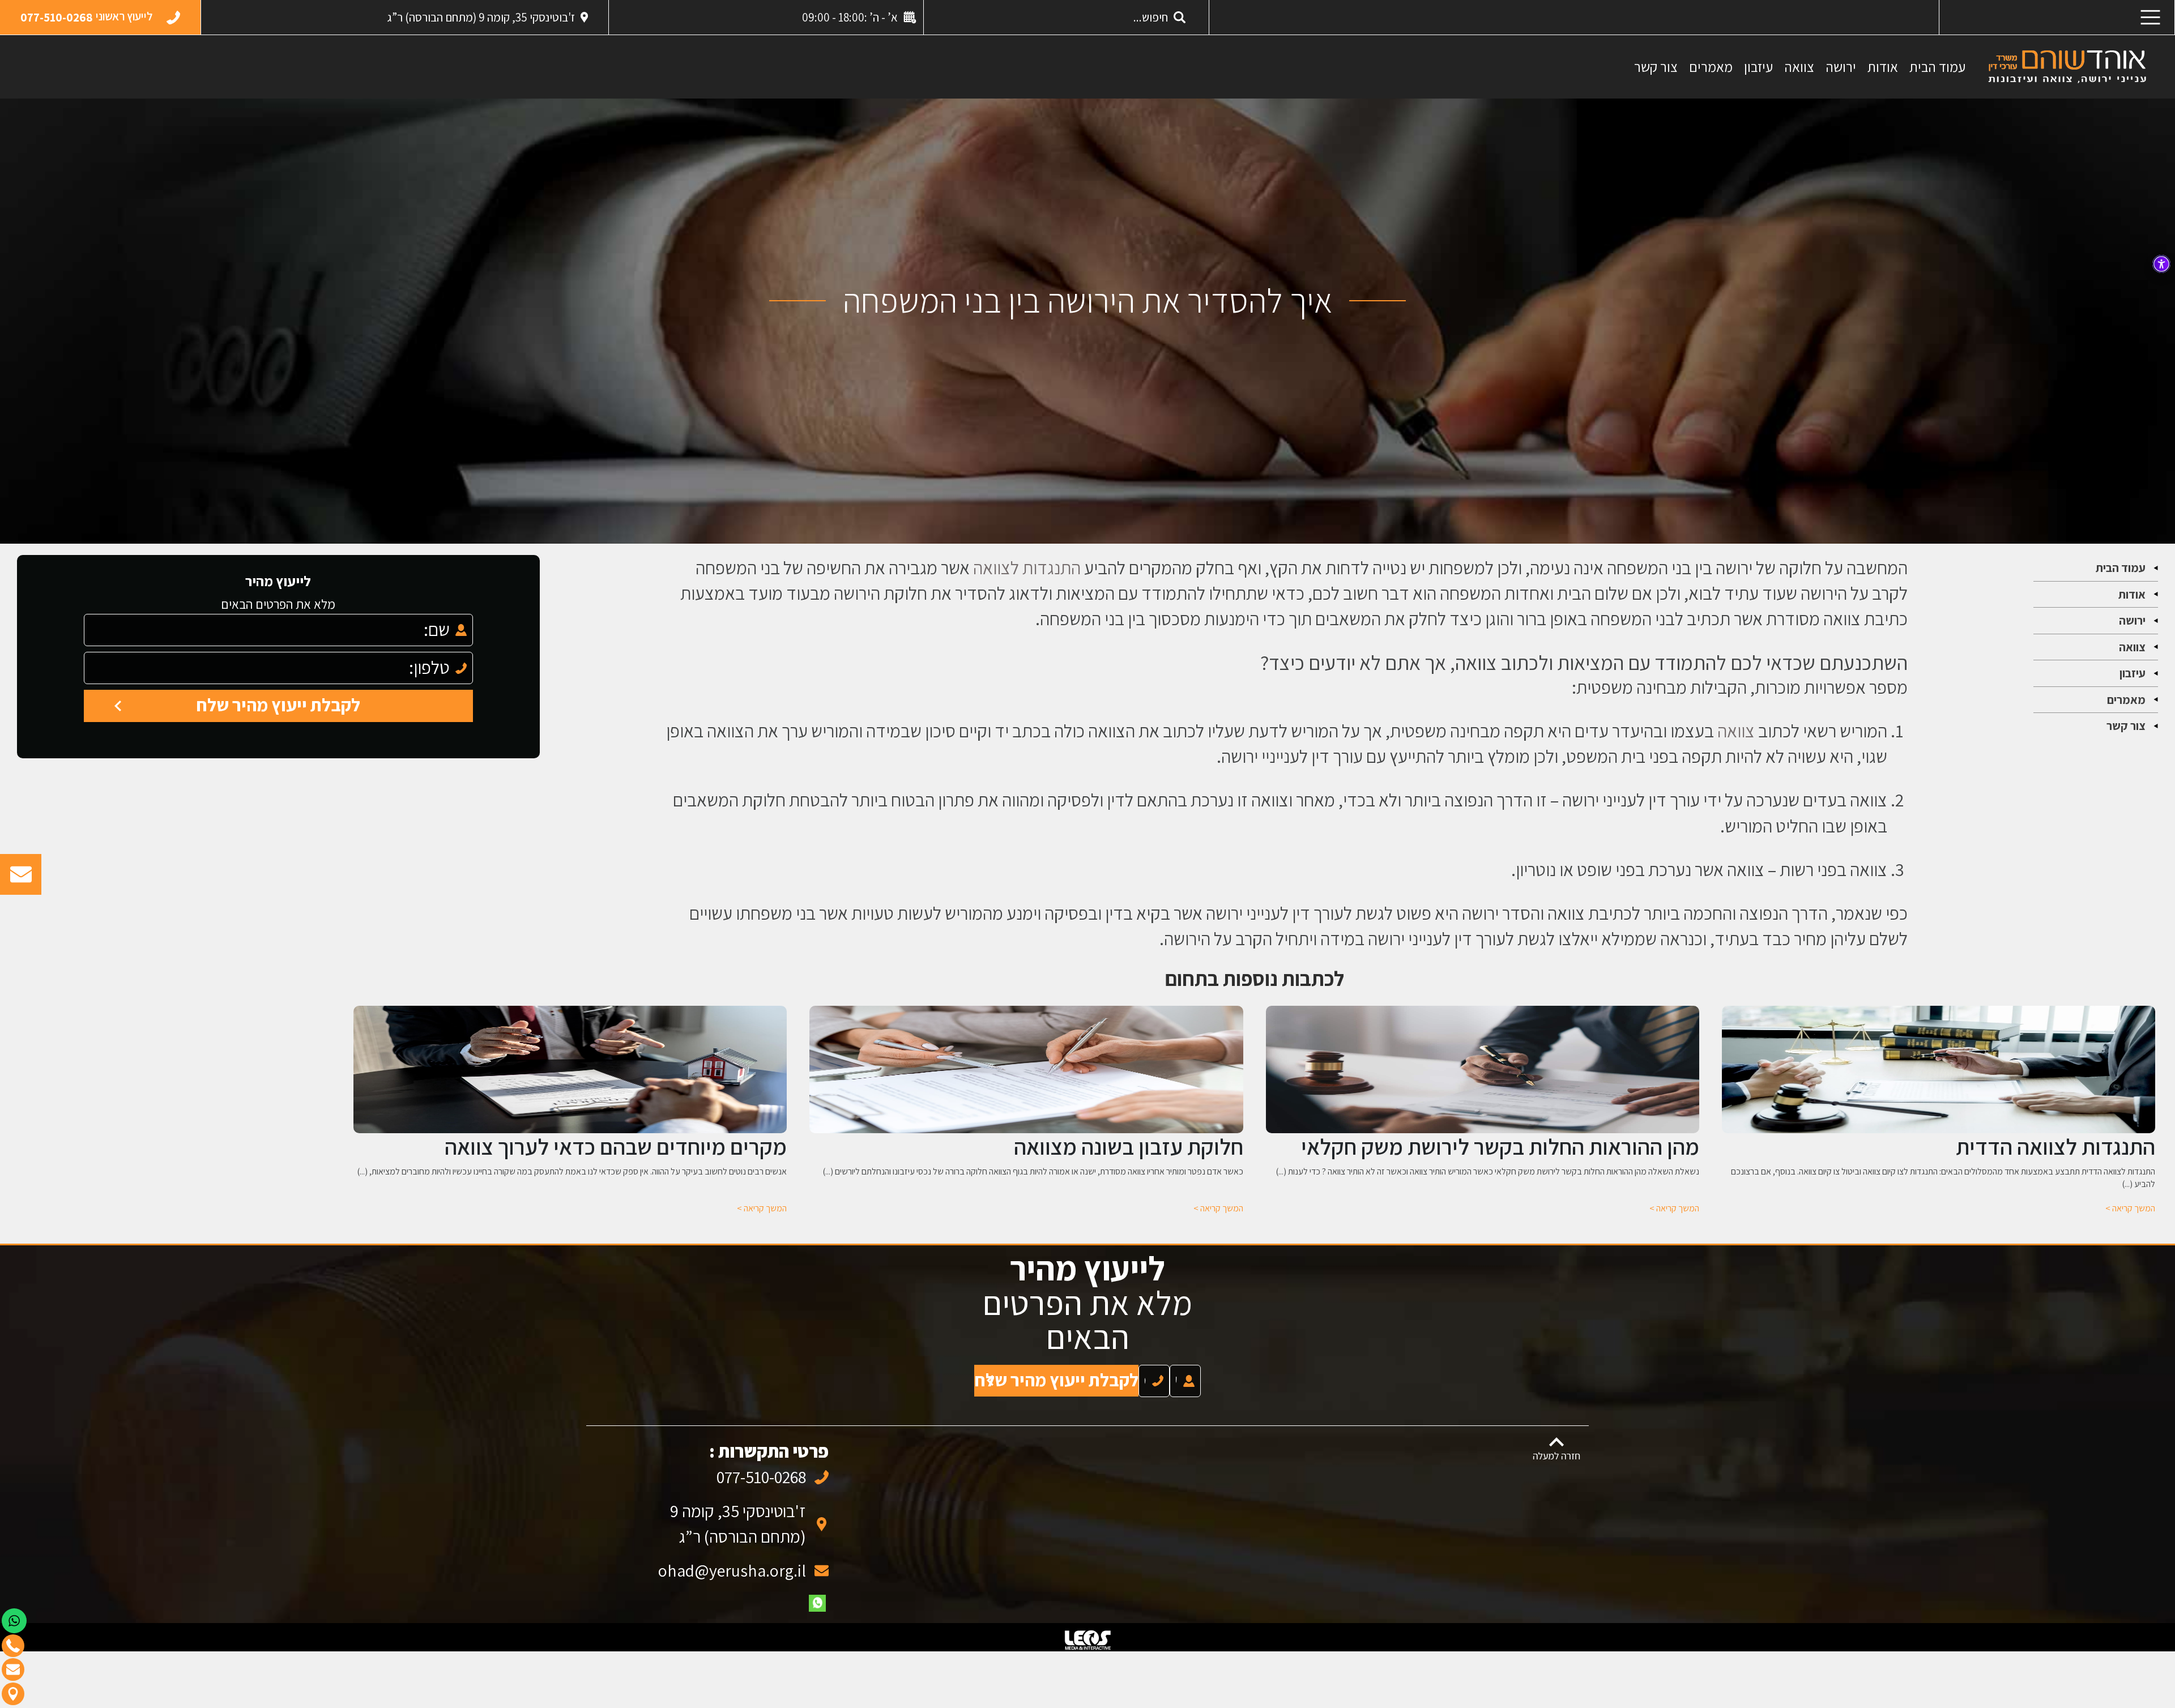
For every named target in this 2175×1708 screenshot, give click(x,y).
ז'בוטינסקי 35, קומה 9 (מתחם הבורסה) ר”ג (481, 17)
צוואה (1799, 67)
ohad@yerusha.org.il (732, 1559)
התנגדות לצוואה (1027, 567)
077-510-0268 (761, 1466)
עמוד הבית (1937, 67)
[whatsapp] (817, 1592)
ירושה (1841, 67)
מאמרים (1711, 67)
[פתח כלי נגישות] (2161, 264)
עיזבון (1758, 67)
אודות (1883, 67)
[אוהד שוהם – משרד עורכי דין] (2067, 66)
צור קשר (1656, 67)
